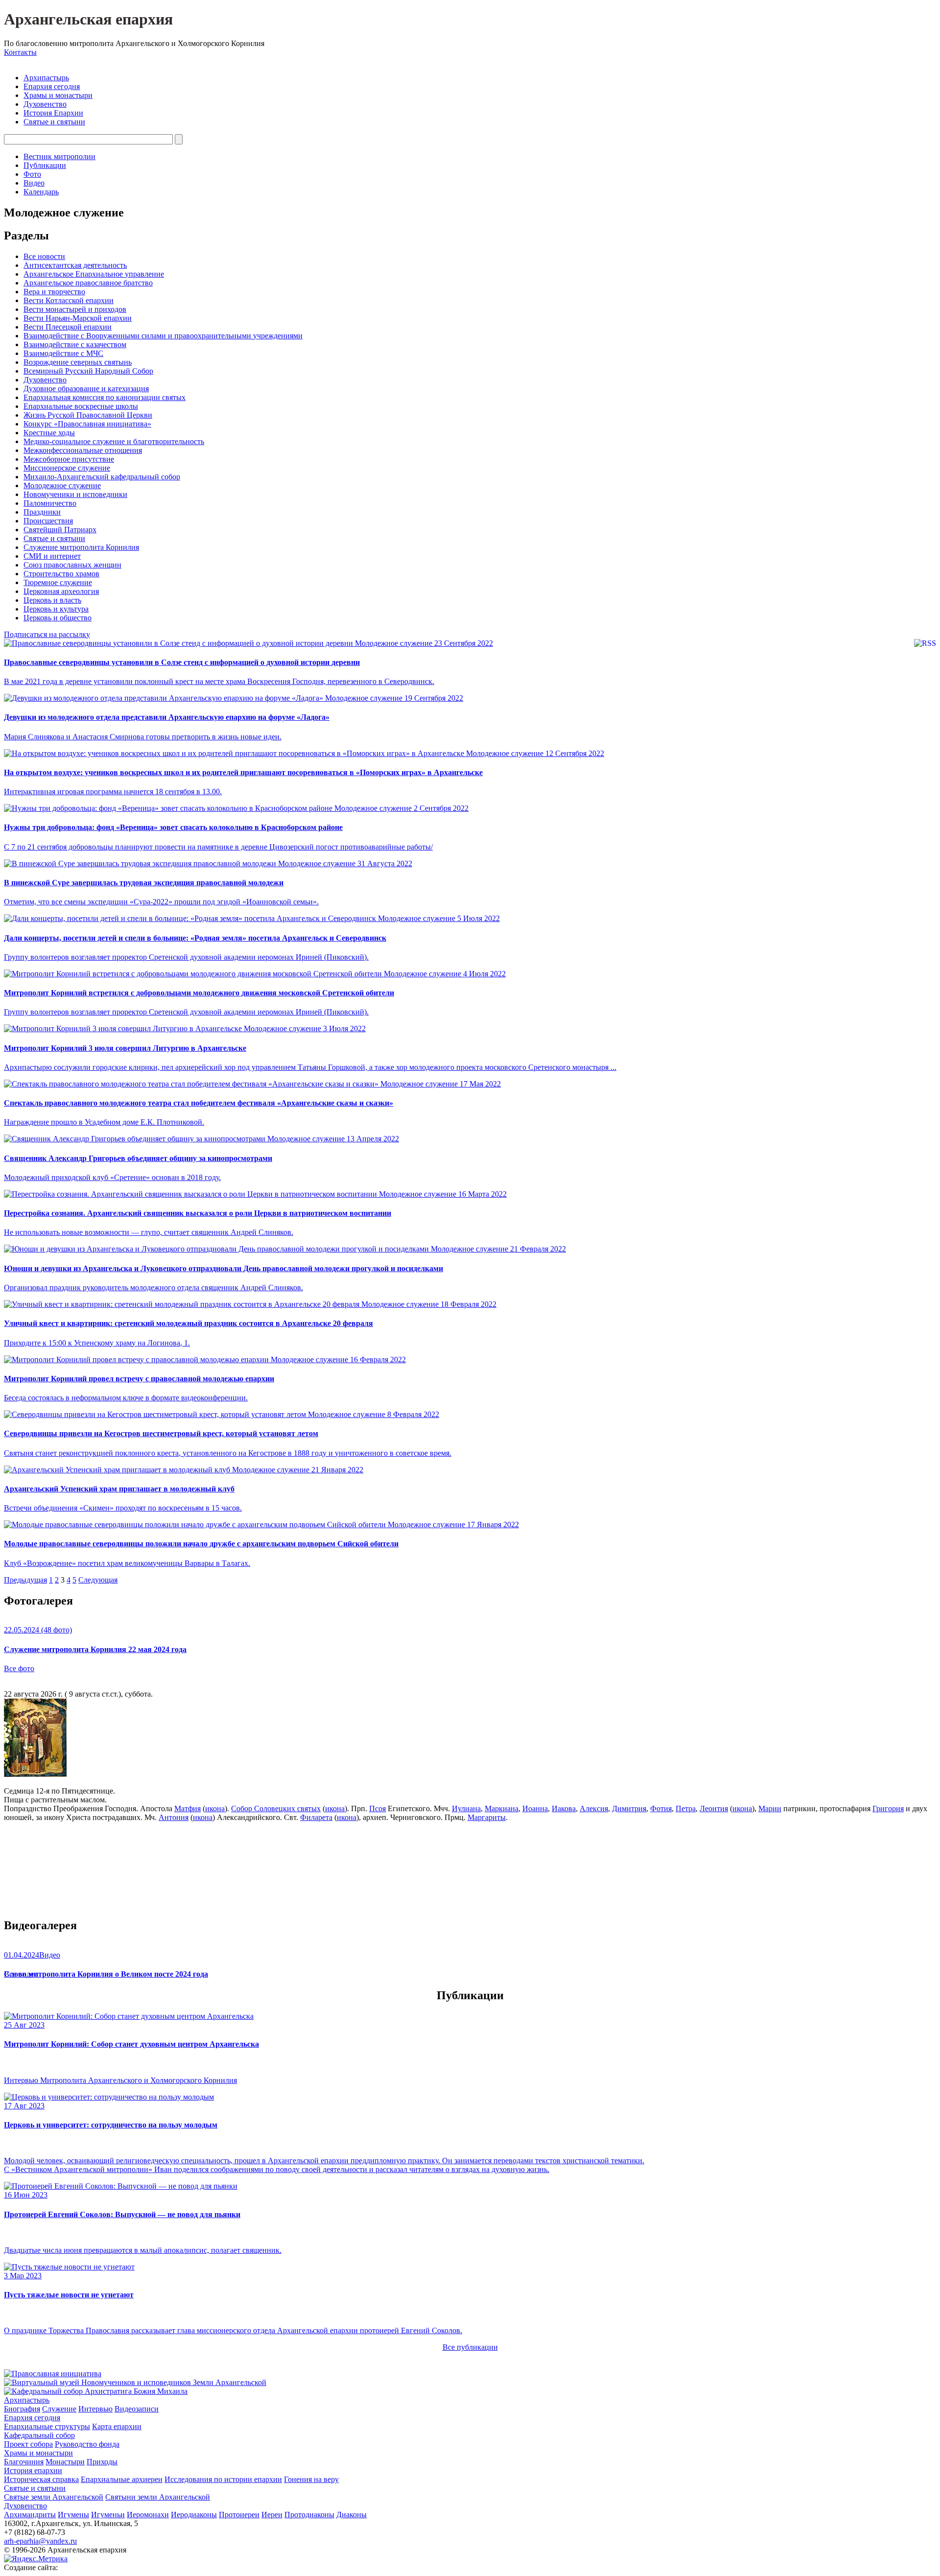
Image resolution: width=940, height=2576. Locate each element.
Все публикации (470, 2347)
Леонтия (714, 1808)
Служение (59, 2409)
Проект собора (28, 2444)
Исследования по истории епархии (223, 2479)
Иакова (564, 1808)
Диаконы (352, 2515)
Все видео (21, 1974)
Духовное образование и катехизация (86, 389)
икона (215, 1808)
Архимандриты (30, 2515)
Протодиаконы (309, 2515)
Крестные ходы (49, 433)
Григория (888, 1808)
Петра (686, 1808)
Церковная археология (61, 591)
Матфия (188, 1808)
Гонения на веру (311, 2479)
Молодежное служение (62, 485)
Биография (22, 2409)
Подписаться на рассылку (47, 634)
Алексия (594, 1808)
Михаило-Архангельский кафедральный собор (102, 477)
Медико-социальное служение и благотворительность (114, 441)
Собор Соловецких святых (276, 1808)
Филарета (316, 1817)
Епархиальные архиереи (122, 2479)
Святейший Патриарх (60, 530)
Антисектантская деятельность (75, 265)
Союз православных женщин (72, 565)
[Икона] (35, 1774)
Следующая (98, 1580)
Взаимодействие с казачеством (75, 344)
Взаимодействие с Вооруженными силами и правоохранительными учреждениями (163, 336)
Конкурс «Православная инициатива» (87, 424)
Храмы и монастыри (58, 95)
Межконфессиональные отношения (83, 450)
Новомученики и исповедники (75, 494)
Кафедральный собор (39, 2435)
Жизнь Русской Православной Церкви (88, 415)
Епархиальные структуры (47, 2426)
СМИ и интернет (52, 556)
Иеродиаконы (194, 2515)
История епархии (33, 2470)
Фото (32, 174)
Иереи (272, 2515)
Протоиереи (239, 2515)
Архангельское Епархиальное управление (94, 274)
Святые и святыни (54, 122)
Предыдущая (25, 1580)
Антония (174, 1817)
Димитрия (629, 1808)
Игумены (73, 2515)
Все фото (19, 1668)
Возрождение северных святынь (78, 362)
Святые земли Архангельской (54, 2497)
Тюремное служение (58, 582)
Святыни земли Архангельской (158, 2497)
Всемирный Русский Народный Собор (88, 371)
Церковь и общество (58, 618)
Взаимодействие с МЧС (63, 353)
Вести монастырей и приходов (75, 309)
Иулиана (466, 1808)
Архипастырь (46, 78)
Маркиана (502, 1808)
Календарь (41, 192)
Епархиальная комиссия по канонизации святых (105, 397)
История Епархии (53, 113)
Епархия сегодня (52, 86)
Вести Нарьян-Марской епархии (78, 318)
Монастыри (65, 2462)
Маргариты (487, 1817)
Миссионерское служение (67, 468)
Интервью (95, 2409)
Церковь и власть (52, 600)
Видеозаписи (137, 2409)
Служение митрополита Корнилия (81, 547)
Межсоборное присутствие (69, 459)
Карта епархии (117, 2426)
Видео (34, 183)
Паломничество (50, 503)
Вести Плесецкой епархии (68, 327)
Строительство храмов (61, 574)
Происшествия (48, 521)
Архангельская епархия (88, 19)
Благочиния (24, 2462)
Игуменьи (108, 2515)
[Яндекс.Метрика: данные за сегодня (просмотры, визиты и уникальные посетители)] (36, 2559)
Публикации (45, 165)
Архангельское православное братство (88, 283)
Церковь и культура (56, 609)
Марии (770, 1808)
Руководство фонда (87, 2444)
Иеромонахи (148, 2515)
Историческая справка (41, 2479)
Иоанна (535, 1808)
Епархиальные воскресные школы (81, 406)
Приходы (102, 2462)
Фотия (661, 1808)
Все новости (44, 256)
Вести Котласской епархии (69, 300)
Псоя (377, 1808)
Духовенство (45, 104)
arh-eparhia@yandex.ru (40, 2541)
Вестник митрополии (59, 156)
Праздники (42, 512)
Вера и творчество (54, 292)
